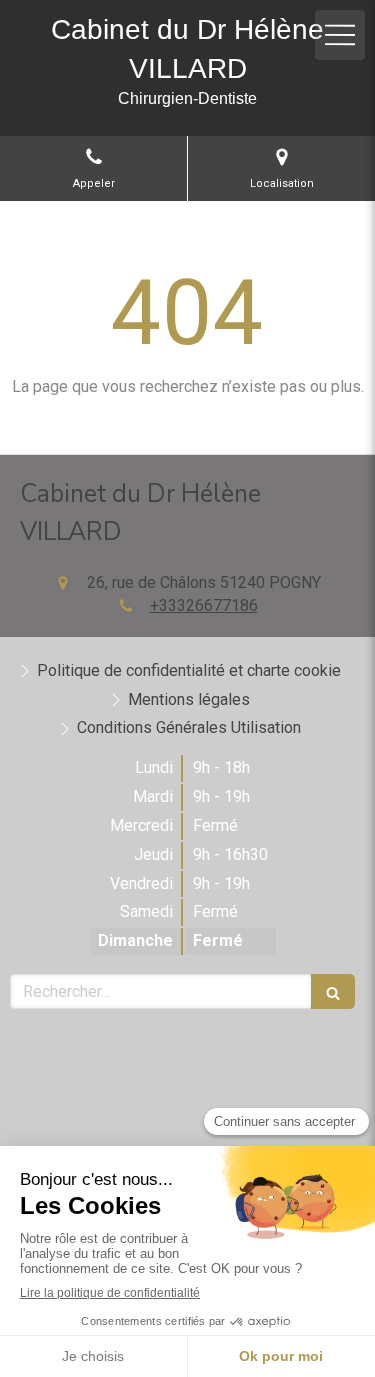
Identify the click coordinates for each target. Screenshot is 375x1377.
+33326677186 (204, 605)
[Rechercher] (333, 991)
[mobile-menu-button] (340, 35)
